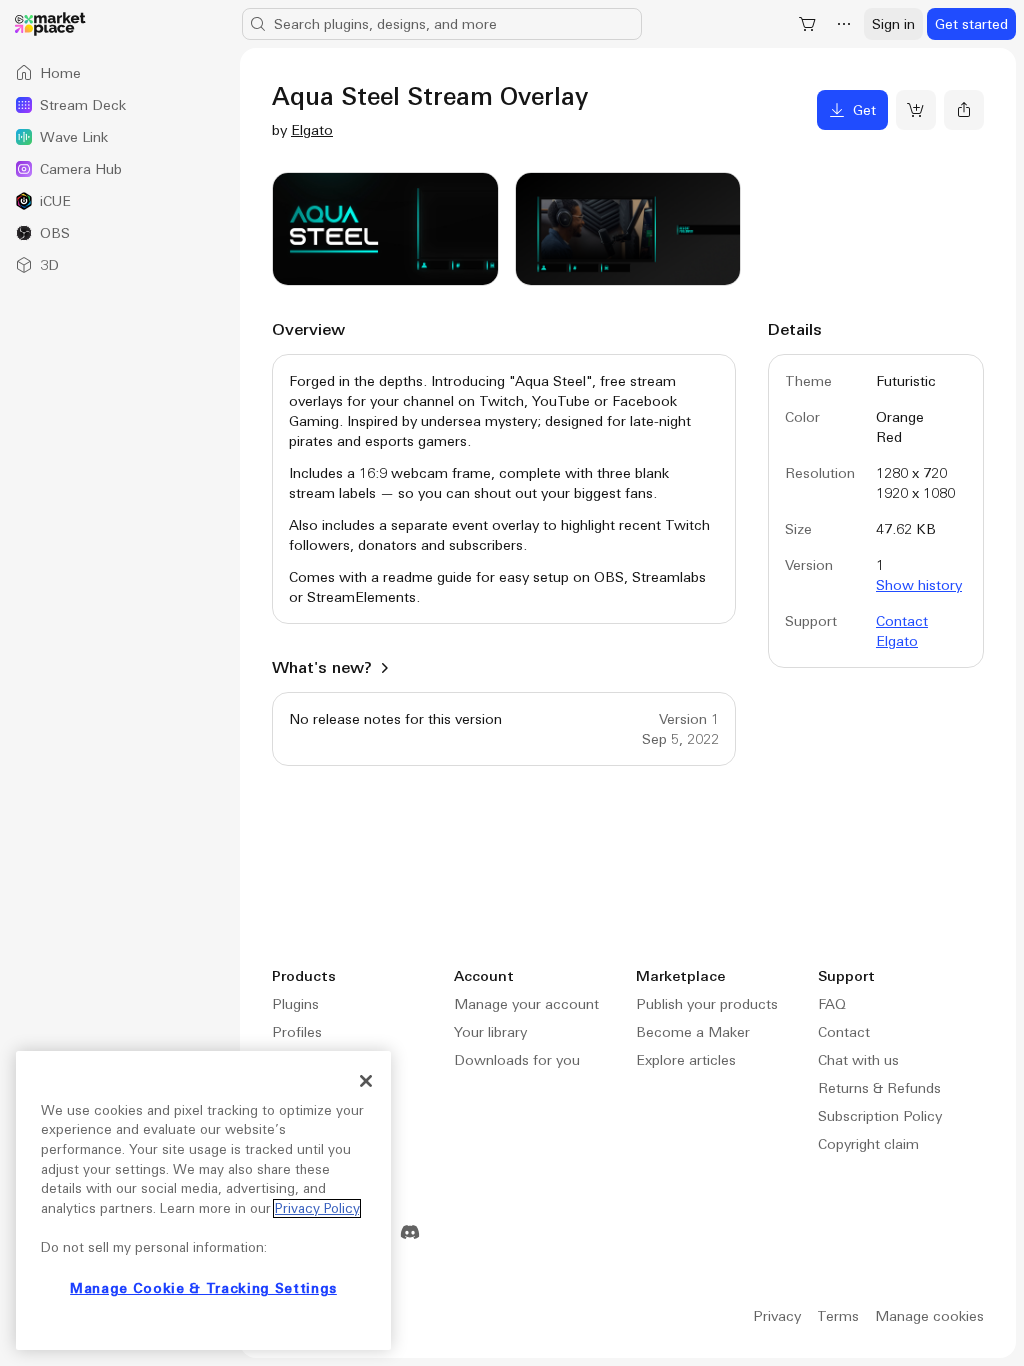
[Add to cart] (916, 110)
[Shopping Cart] (808, 24)
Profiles (297, 1032)
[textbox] (504, 489)
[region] (203, 1200)
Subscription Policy (880, 1116)
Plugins (295, 1004)
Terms (838, 1316)
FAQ (832, 1004)
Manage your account (526, 1004)
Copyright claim (868, 1144)
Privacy (777, 1316)
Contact (844, 1032)
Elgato (312, 130)
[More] (844, 24)
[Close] (366, 1081)
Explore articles (686, 1060)
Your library (490, 1032)
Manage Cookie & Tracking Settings (203, 1288)
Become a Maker (693, 1032)
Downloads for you (517, 1060)
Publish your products (707, 1004)
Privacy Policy (317, 1208)
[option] (120, 73)
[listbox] (120, 169)
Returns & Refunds (879, 1088)
